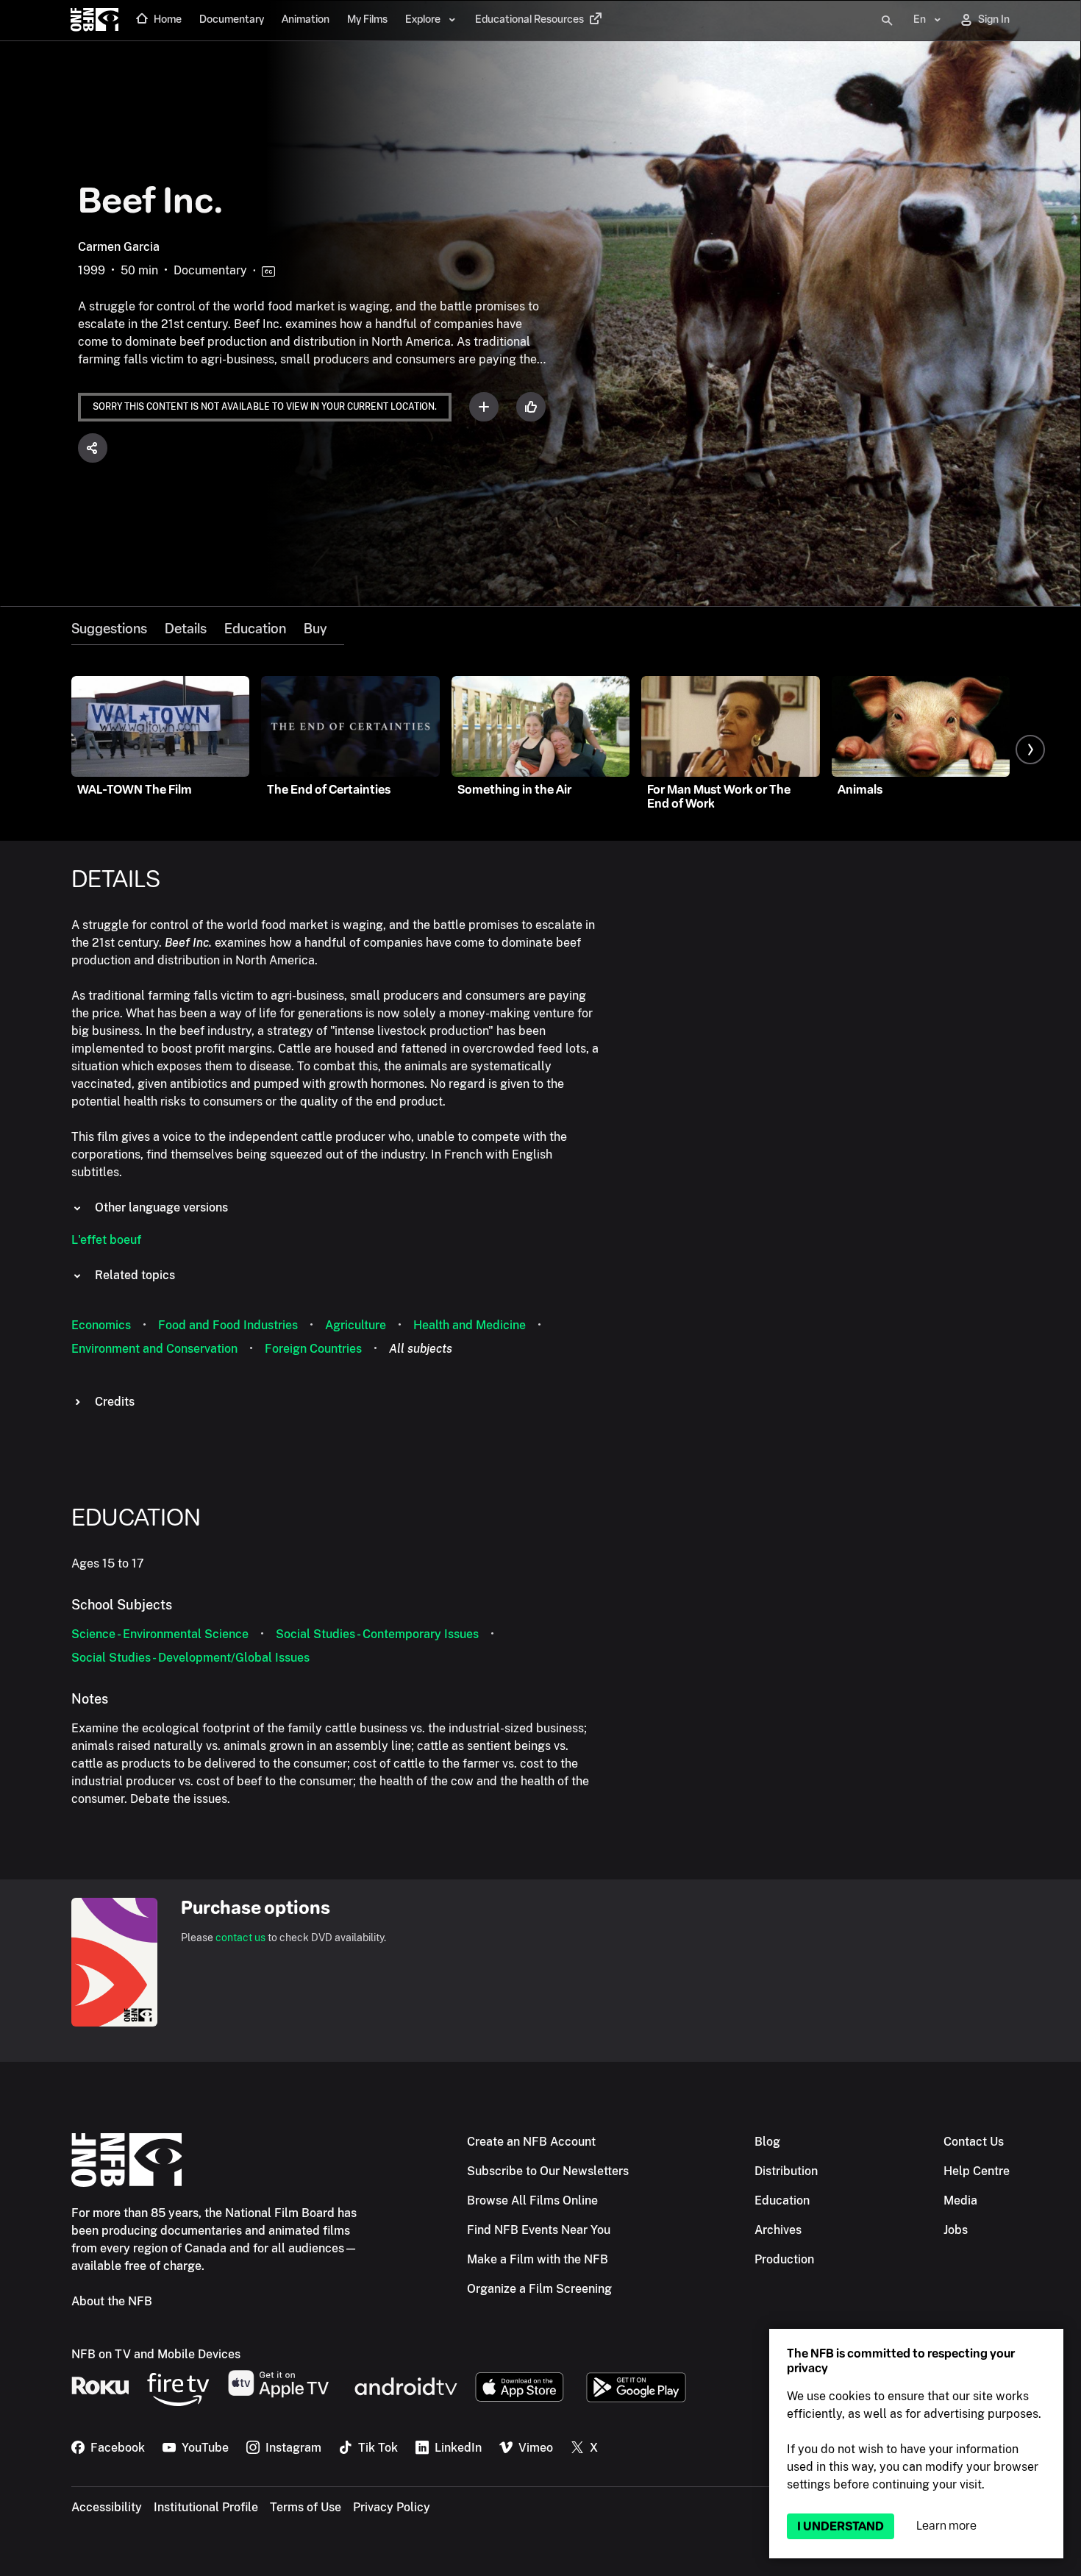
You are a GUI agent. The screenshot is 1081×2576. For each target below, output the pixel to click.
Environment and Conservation (154, 1349)
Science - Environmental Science (160, 1634)
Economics (101, 1325)
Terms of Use (306, 2507)
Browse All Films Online (532, 2200)
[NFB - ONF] (94, 21)
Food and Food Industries (228, 1325)
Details (186, 629)
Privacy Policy (392, 2507)
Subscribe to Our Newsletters (548, 2171)
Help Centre (977, 2171)
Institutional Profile (206, 2507)
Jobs (956, 2230)
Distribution (786, 2171)
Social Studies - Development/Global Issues (190, 1658)
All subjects (421, 1349)
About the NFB (112, 2301)
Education (255, 629)
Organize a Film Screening (539, 2289)
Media (960, 2200)
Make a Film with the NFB (538, 2259)
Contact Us (974, 2142)
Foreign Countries (313, 1349)
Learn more (946, 2526)
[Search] (887, 21)
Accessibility (107, 2507)
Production (784, 2259)
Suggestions (109, 629)
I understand (841, 2526)
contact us (240, 1938)
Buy (315, 629)
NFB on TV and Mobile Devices (156, 2354)
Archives (778, 2230)
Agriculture (356, 1325)
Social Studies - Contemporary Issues (377, 1634)
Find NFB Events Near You (539, 2230)
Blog (767, 2142)
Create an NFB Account (531, 2142)
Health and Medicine (470, 1325)
